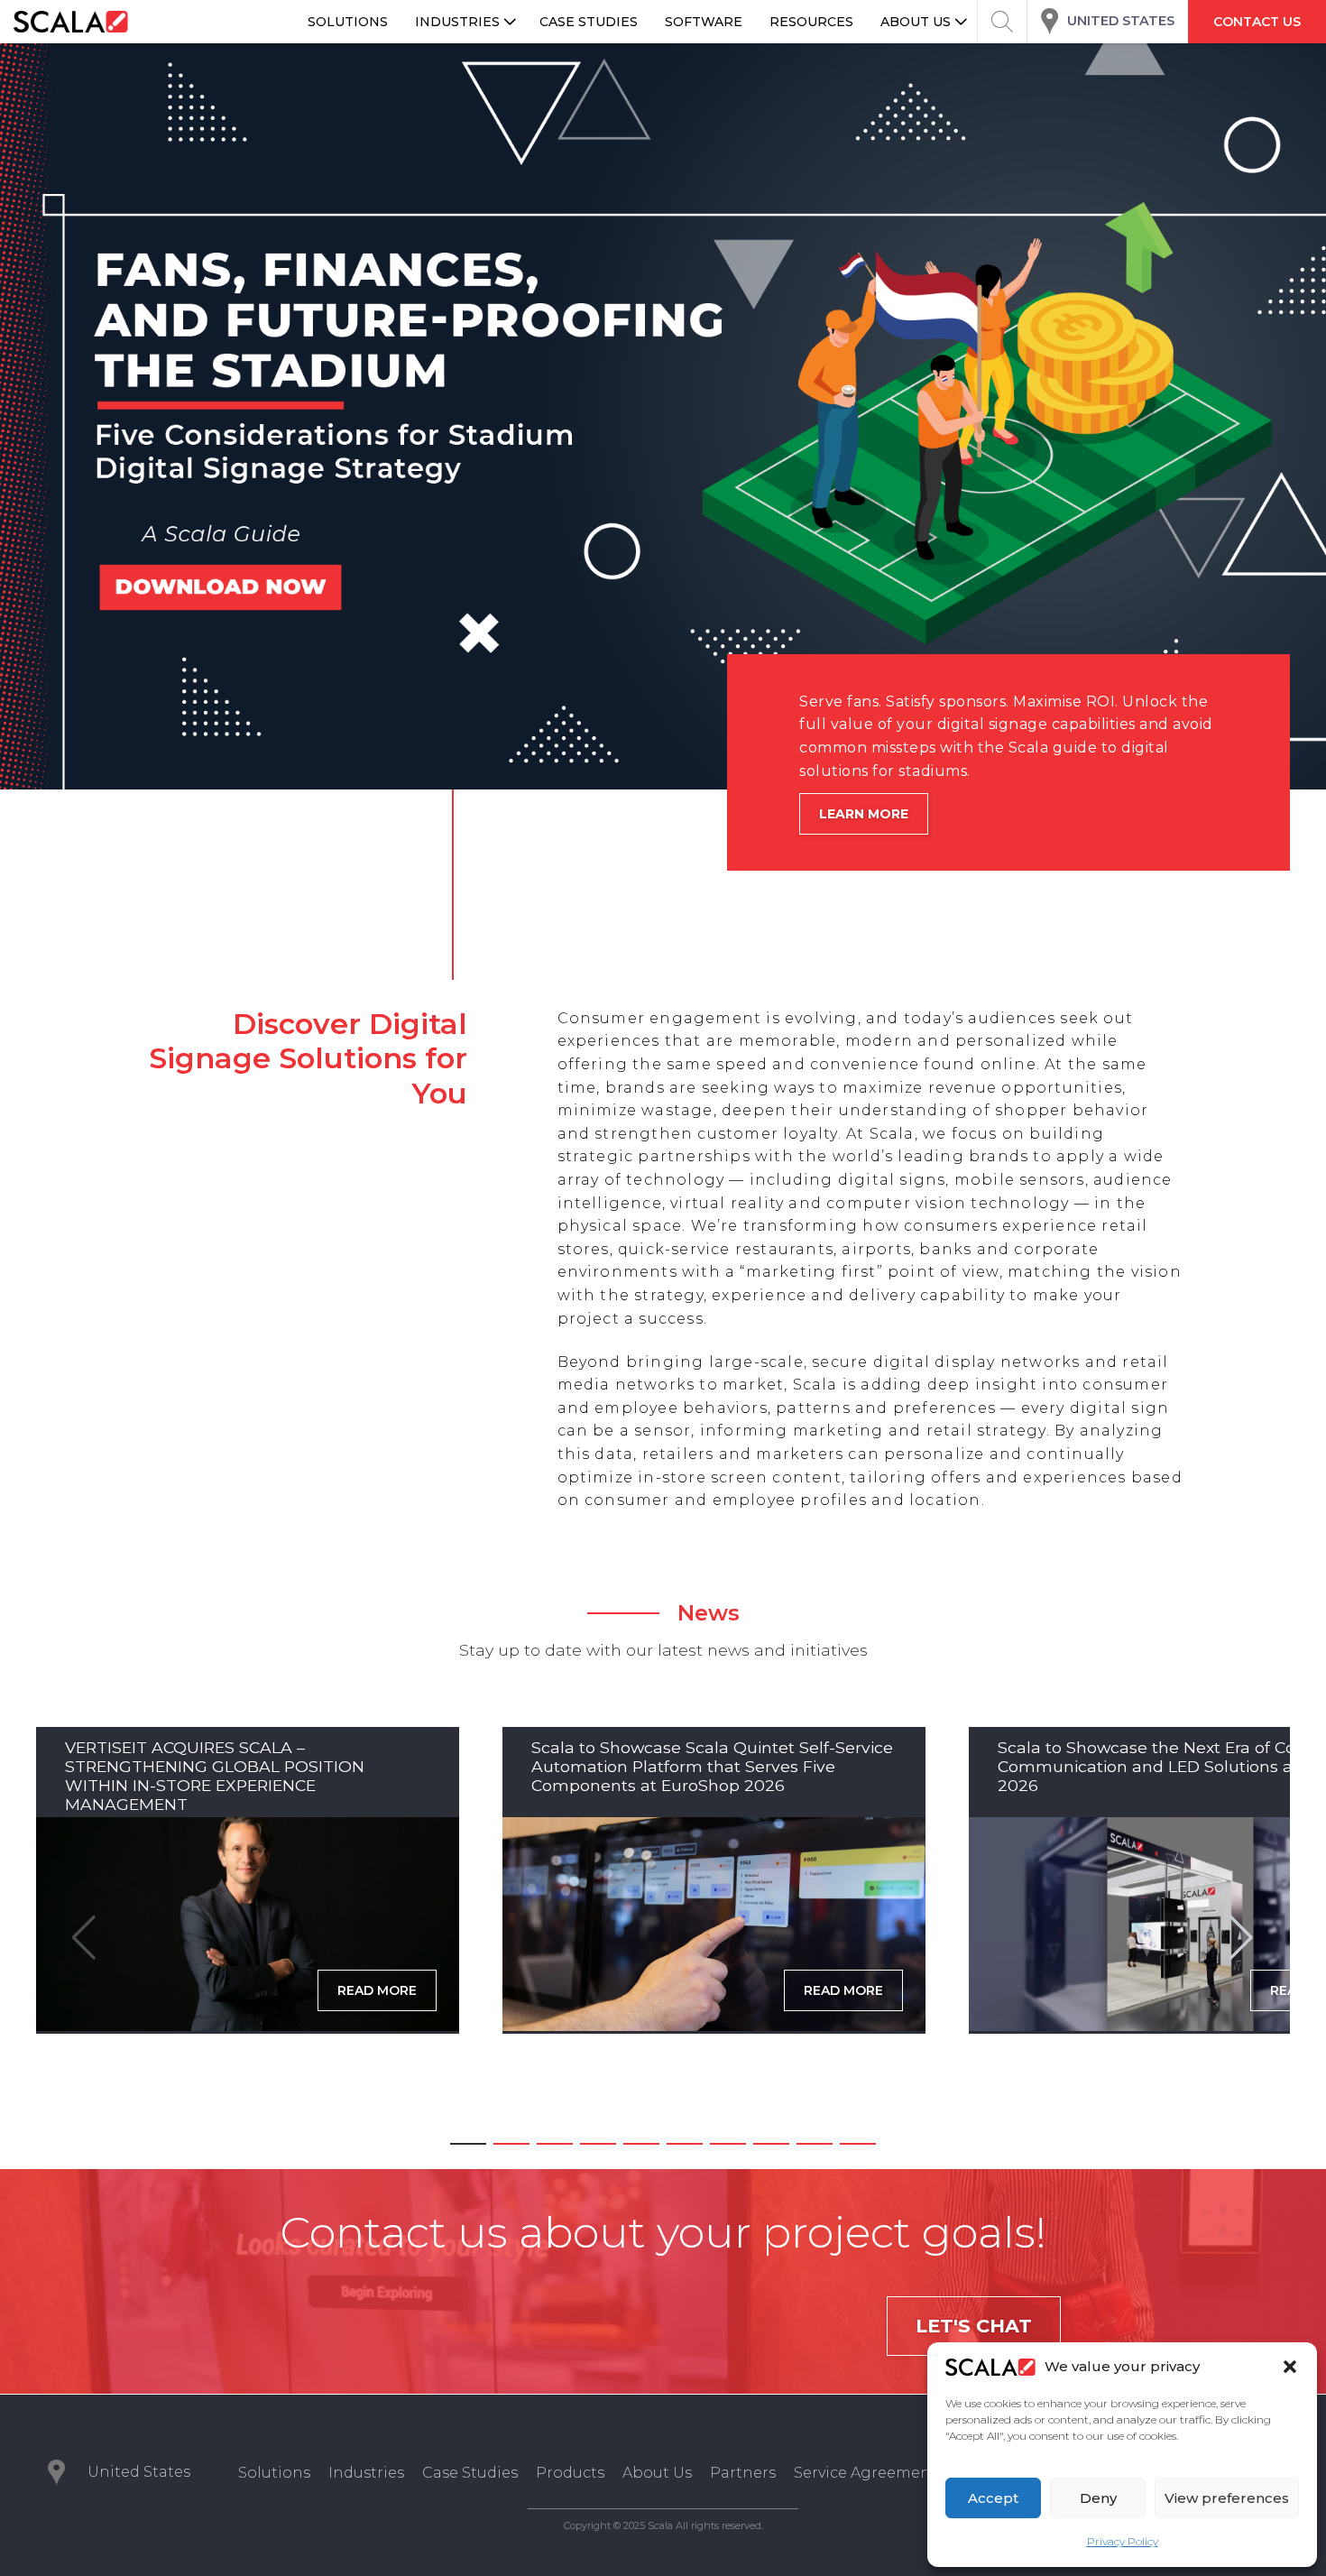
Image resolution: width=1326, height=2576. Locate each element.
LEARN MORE (864, 814)
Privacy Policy (1123, 2541)
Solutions (274, 2473)
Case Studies (470, 2473)
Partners (743, 2473)
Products (570, 2473)
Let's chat (974, 2326)
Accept (993, 2498)
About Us (657, 2473)
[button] (1290, 2367)
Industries (366, 2473)
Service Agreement (866, 2473)
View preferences (1227, 2498)
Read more (377, 1990)
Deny (1098, 2498)
